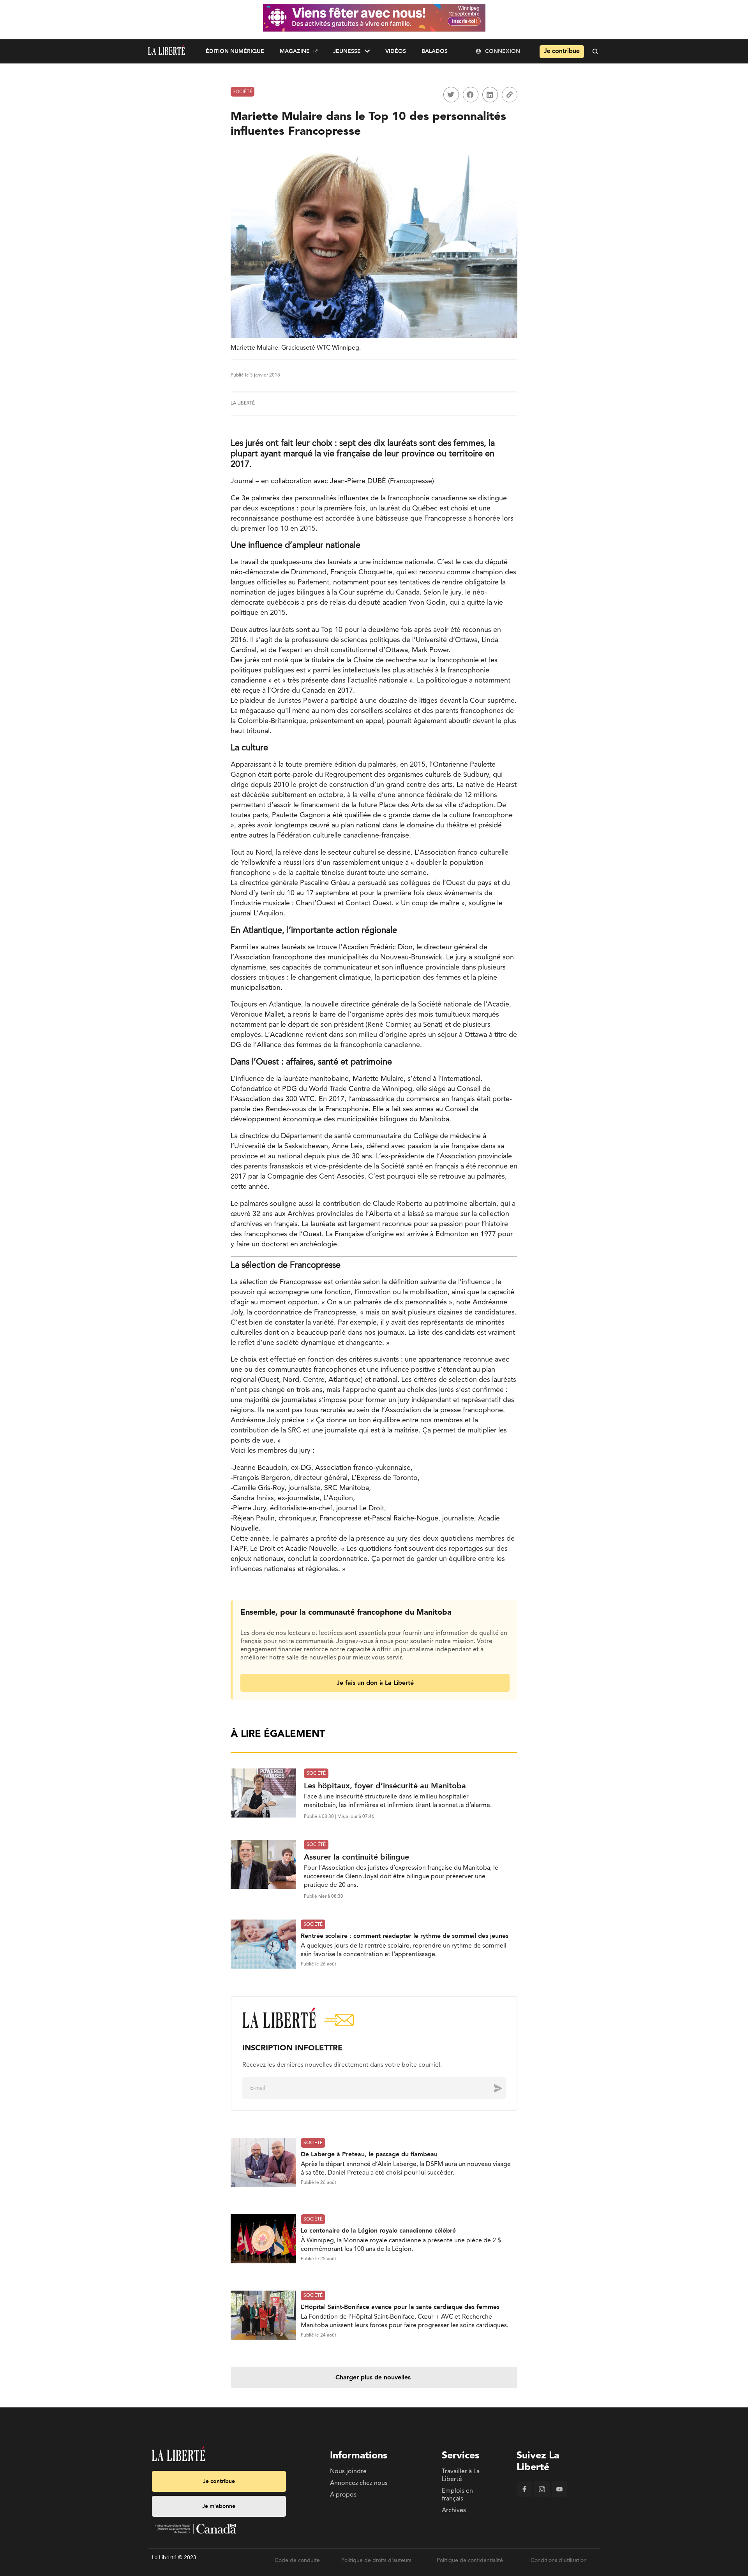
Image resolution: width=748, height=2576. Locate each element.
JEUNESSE (347, 51)
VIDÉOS (396, 51)
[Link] (510, 95)
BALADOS (435, 51)
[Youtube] (559, 2495)
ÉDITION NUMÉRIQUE (235, 51)
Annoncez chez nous (359, 2483)
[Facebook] (524, 2495)
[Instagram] (542, 2495)
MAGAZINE (295, 51)
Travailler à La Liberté (461, 2476)
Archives (454, 2511)
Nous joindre (348, 2472)
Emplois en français (457, 2495)
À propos (343, 2495)
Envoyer (492, 2088)
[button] (451, 95)
